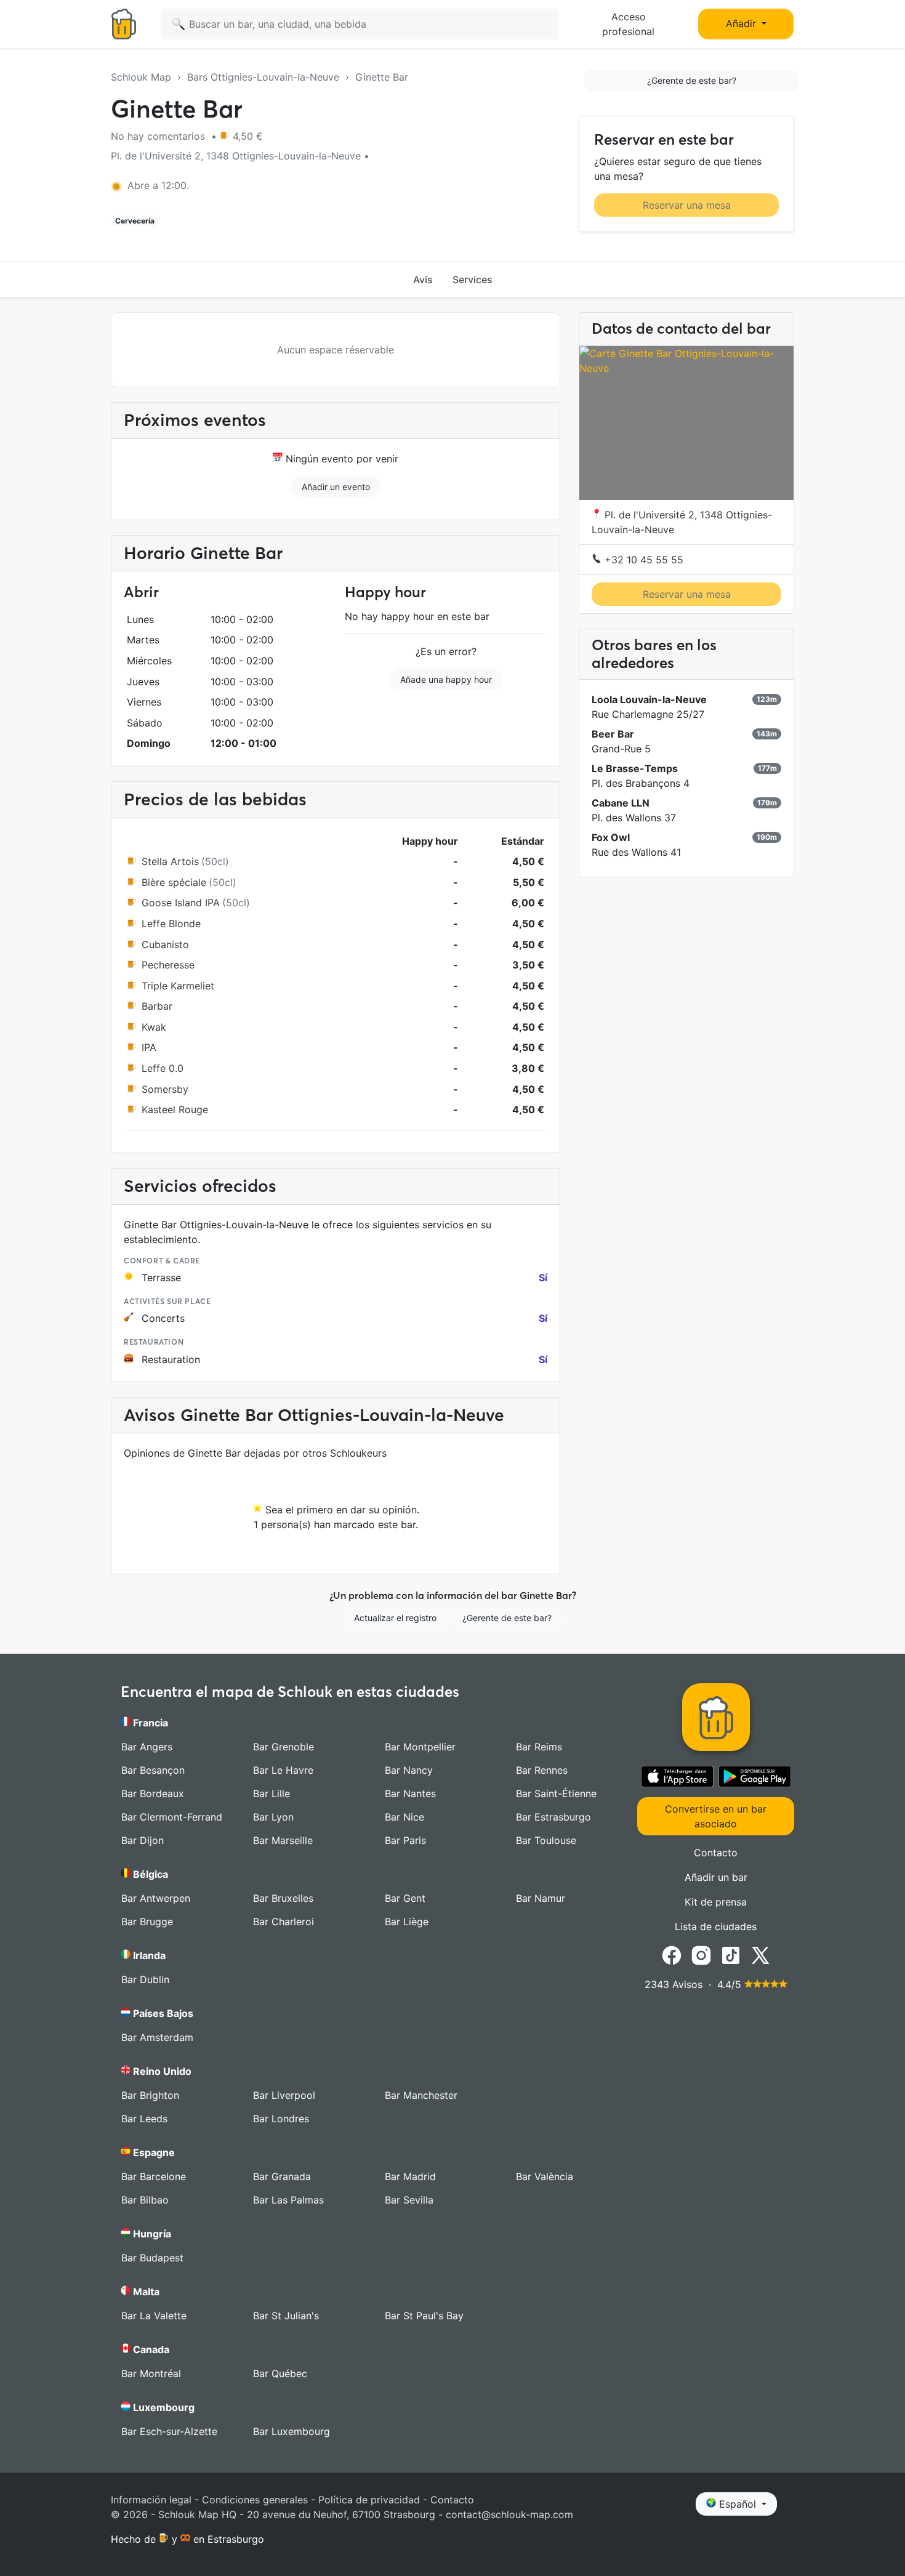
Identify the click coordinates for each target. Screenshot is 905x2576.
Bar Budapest (152, 2258)
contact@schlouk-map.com (509, 2514)
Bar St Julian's (286, 2316)
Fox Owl (611, 837)
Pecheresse (168, 965)
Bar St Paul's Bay (424, 2316)
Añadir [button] (742, 23)
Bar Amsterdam (157, 2037)
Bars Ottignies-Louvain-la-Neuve (263, 77)
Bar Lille (271, 1793)
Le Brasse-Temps (635, 768)
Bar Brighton (150, 2095)
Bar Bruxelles (283, 1898)
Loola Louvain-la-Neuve (649, 699)
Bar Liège (407, 1922)
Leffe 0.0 (163, 1068)
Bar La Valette (154, 2316)
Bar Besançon (153, 1770)
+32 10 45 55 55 (642, 560)
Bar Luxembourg (292, 2431)
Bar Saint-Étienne (556, 1793)
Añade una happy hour (446, 679)
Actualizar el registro (395, 1618)
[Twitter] (760, 1954)
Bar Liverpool (284, 2095)
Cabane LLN (621, 803)
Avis (423, 280)
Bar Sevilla (409, 2200)
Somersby (165, 1089)
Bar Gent (405, 1898)
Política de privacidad (369, 2500)
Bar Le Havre (283, 1770)
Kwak (154, 1027)
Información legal (151, 2500)
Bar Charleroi (284, 1922)
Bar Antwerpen (156, 1898)
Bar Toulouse (546, 1840)
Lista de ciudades (716, 1926)
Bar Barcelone (154, 2176)
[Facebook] (672, 1954)
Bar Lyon (273, 1817)
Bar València (545, 2176)
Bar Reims (539, 1747)
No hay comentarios (159, 136)
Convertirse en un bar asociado (716, 1816)
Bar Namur (541, 1898)
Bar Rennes (542, 1770)
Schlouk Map (141, 77)
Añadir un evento (336, 487)
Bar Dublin (145, 1979)
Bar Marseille (283, 1840)
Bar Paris (405, 1840)
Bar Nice (404, 1817)
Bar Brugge (147, 1922)
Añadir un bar (716, 1877)
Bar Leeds (144, 2119)
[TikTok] (731, 1954)
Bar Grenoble (284, 1747)
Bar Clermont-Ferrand (172, 1817)
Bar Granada (282, 2176)
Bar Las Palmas (288, 2200)
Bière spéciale (174, 882)
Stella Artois (170, 861)
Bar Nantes (410, 1793)
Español (738, 2504)
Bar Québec (280, 2373)
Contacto (716, 1853)
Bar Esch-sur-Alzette (169, 2431)
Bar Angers (147, 1747)
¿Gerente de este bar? (692, 80)
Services (473, 280)
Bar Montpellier (420, 1747)
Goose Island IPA (181, 903)
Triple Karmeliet (178, 986)
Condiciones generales (255, 2500)
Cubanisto (165, 944)
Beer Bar (613, 734)
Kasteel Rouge (175, 1109)
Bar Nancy (409, 1770)
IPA (149, 1047)
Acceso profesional (628, 24)
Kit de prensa (716, 1902)
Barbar (157, 1006)
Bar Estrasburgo (553, 1817)
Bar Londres (281, 2119)
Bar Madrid (410, 2176)
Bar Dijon (143, 1840)
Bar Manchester (421, 2095)
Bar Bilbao (145, 2200)
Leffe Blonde (171, 924)
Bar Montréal (151, 2373)
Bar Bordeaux (153, 1793)
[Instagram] (701, 1954)
